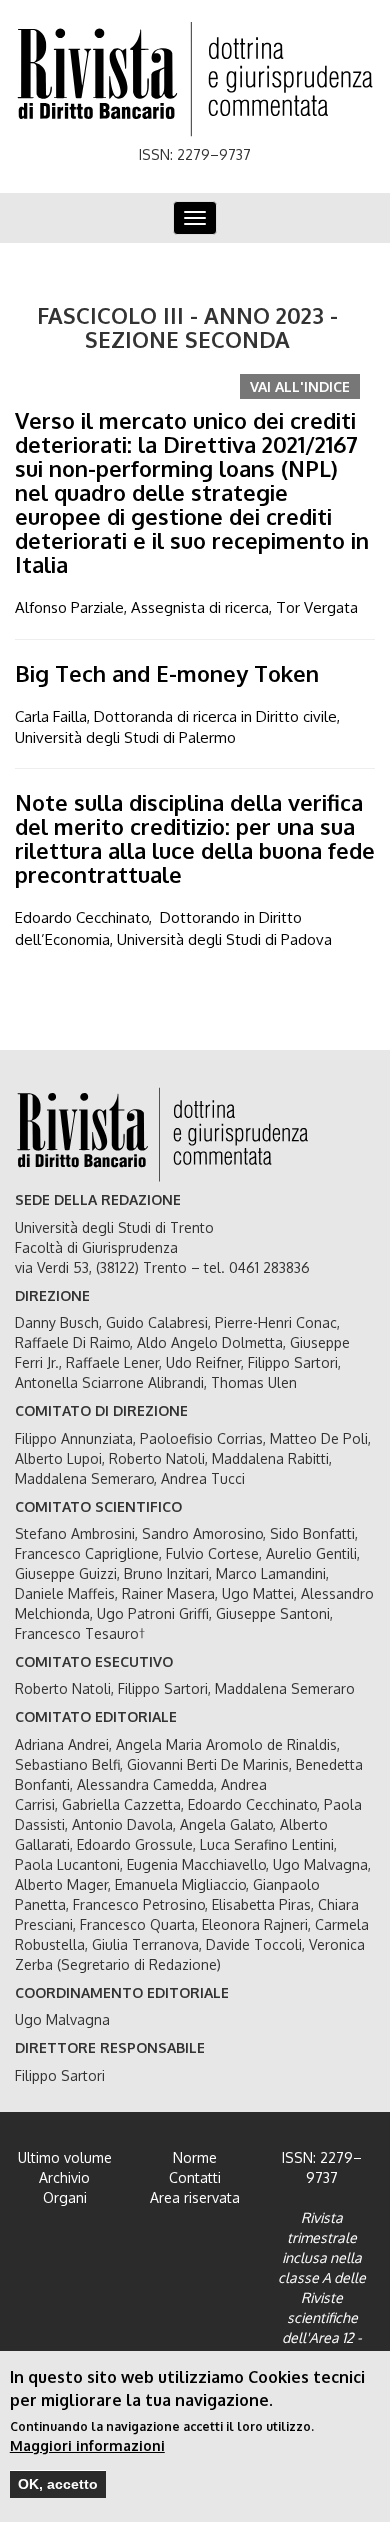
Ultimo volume (65, 2157)
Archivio (64, 2177)
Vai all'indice (300, 386)
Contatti (195, 2177)
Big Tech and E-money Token (167, 673)
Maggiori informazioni (87, 2445)
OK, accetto (58, 2484)
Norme (195, 2157)
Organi (65, 2197)
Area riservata (195, 2197)
